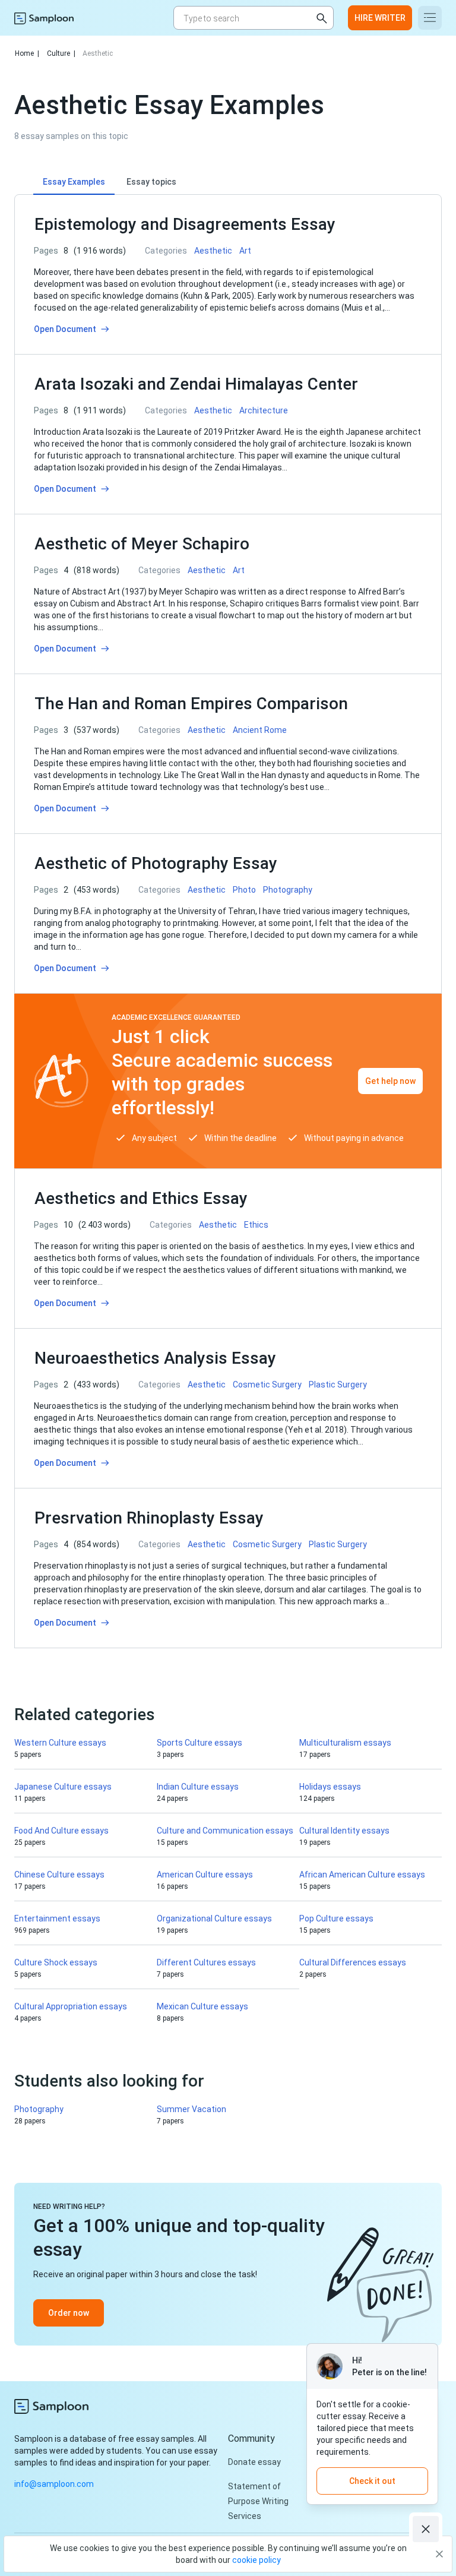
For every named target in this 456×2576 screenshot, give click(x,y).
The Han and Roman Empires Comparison (191, 704)
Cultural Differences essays (353, 1962)
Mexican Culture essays (202, 2006)
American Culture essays (205, 1875)
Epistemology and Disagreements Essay (185, 224)
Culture (61, 53)
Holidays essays (330, 1787)
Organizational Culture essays (214, 1918)
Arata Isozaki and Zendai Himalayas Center (196, 384)
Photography (39, 2109)
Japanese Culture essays (63, 1787)
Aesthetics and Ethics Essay (141, 1198)
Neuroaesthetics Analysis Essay (155, 1358)
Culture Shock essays (56, 1962)
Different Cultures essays (206, 1962)
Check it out (372, 2481)
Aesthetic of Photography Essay (156, 863)
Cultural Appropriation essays (71, 2006)
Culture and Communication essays (225, 1831)
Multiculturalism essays (345, 1743)
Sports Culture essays (199, 1743)
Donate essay (254, 2462)
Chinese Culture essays (59, 1875)
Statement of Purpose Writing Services (258, 2501)
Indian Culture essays (198, 1787)
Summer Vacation (191, 2109)
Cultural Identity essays (344, 1831)
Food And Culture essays (61, 1831)
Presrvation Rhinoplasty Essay (149, 1518)
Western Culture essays (60, 1743)
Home (27, 53)
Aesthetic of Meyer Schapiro (142, 544)
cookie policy (256, 2560)
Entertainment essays (57, 1918)
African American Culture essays (362, 1875)
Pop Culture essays (336, 1918)
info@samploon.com (54, 2484)
